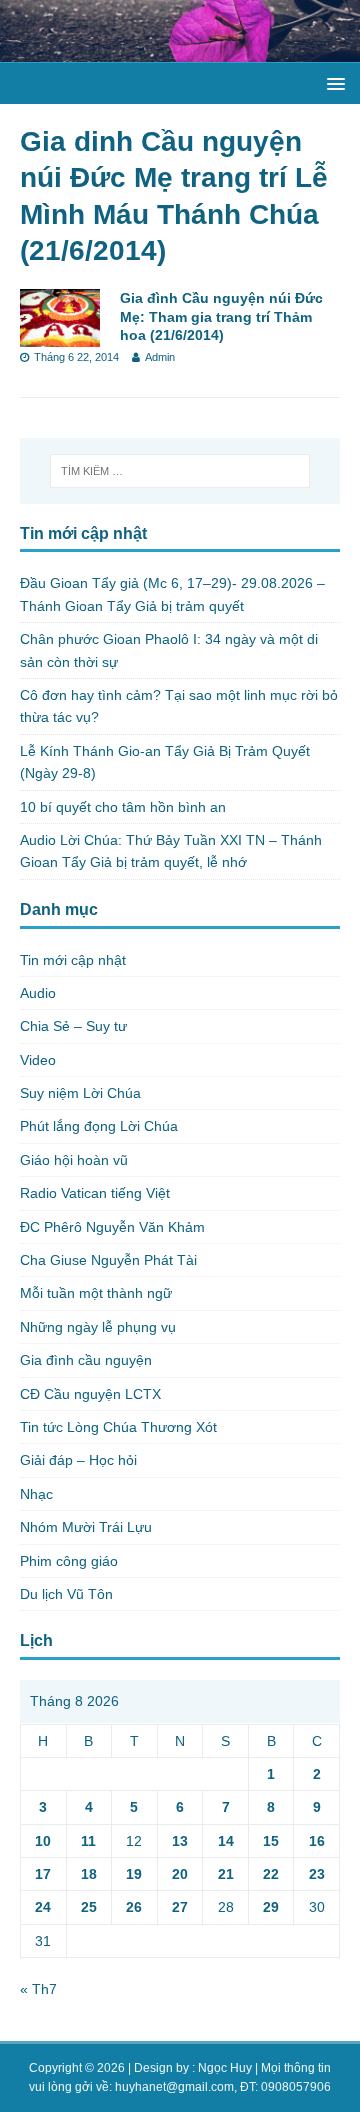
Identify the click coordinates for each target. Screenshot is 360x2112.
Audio (38, 993)
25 (89, 1907)
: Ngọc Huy (222, 2068)
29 (271, 1907)
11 (88, 1841)
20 (180, 1874)
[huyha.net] (180, 51)
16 (317, 1841)
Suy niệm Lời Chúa (80, 1093)
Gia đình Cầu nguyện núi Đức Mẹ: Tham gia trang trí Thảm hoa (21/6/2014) (221, 316)
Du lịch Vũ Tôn (66, 1594)
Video (38, 1060)
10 (43, 1841)
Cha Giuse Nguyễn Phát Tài (108, 1260)
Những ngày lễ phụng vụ (98, 1327)
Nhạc (36, 1494)
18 (89, 1874)
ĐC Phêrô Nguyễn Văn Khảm (112, 1227)
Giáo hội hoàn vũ (74, 1160)
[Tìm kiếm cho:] (180, 471)
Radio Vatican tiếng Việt (95, 1193)
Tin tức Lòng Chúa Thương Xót (118, 1427)
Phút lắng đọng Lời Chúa (99, 1126)
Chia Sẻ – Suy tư (73, 1026)
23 (317, 1874)
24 (43, 1907)
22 (271, 1874)
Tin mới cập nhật (73, 960)
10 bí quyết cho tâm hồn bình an (123, 807)
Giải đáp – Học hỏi (78, 1460)
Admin (160, 357)
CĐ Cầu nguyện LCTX (90, 1394)
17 (43, 1874)
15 (271, 1841)
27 (180, 1907)
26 (134, 1907)
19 (134, 1874)
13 (180, 1841)
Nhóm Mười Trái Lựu (86, 1527)
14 (226, 1841)
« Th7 (38, 1989)
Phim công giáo (69, 1561)
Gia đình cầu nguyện (86, 1360)
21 (226, 1874)
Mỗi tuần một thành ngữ (96, 1293)
